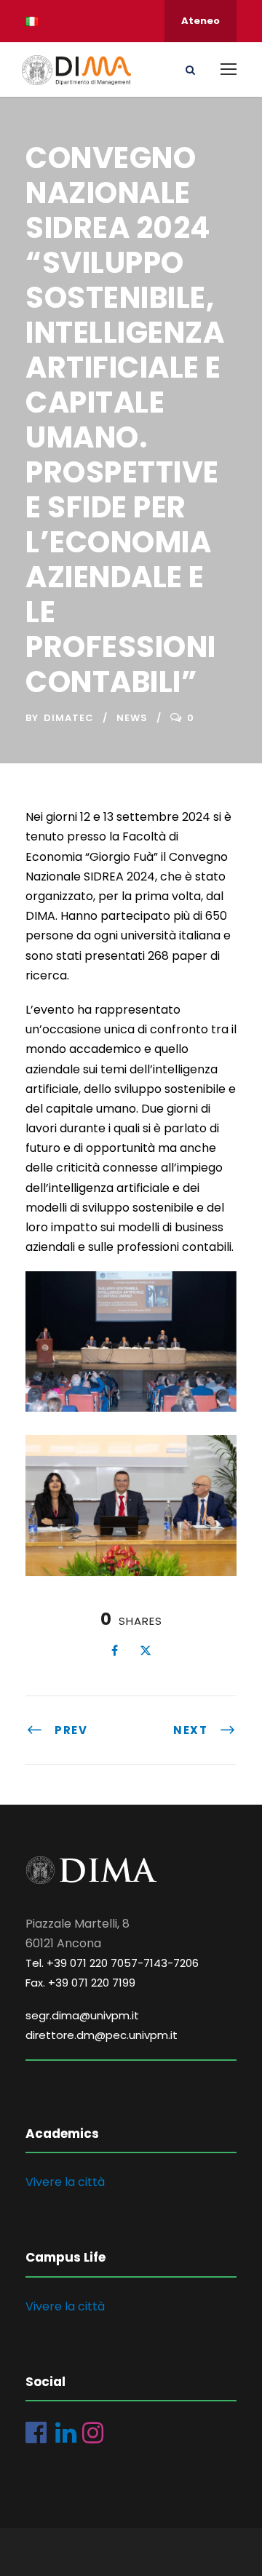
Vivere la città (65, 2182)
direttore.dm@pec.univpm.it (102, 2035)
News (132, 718)
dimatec (69, 718)
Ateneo (201, 21)
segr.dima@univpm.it (82, 2015)
